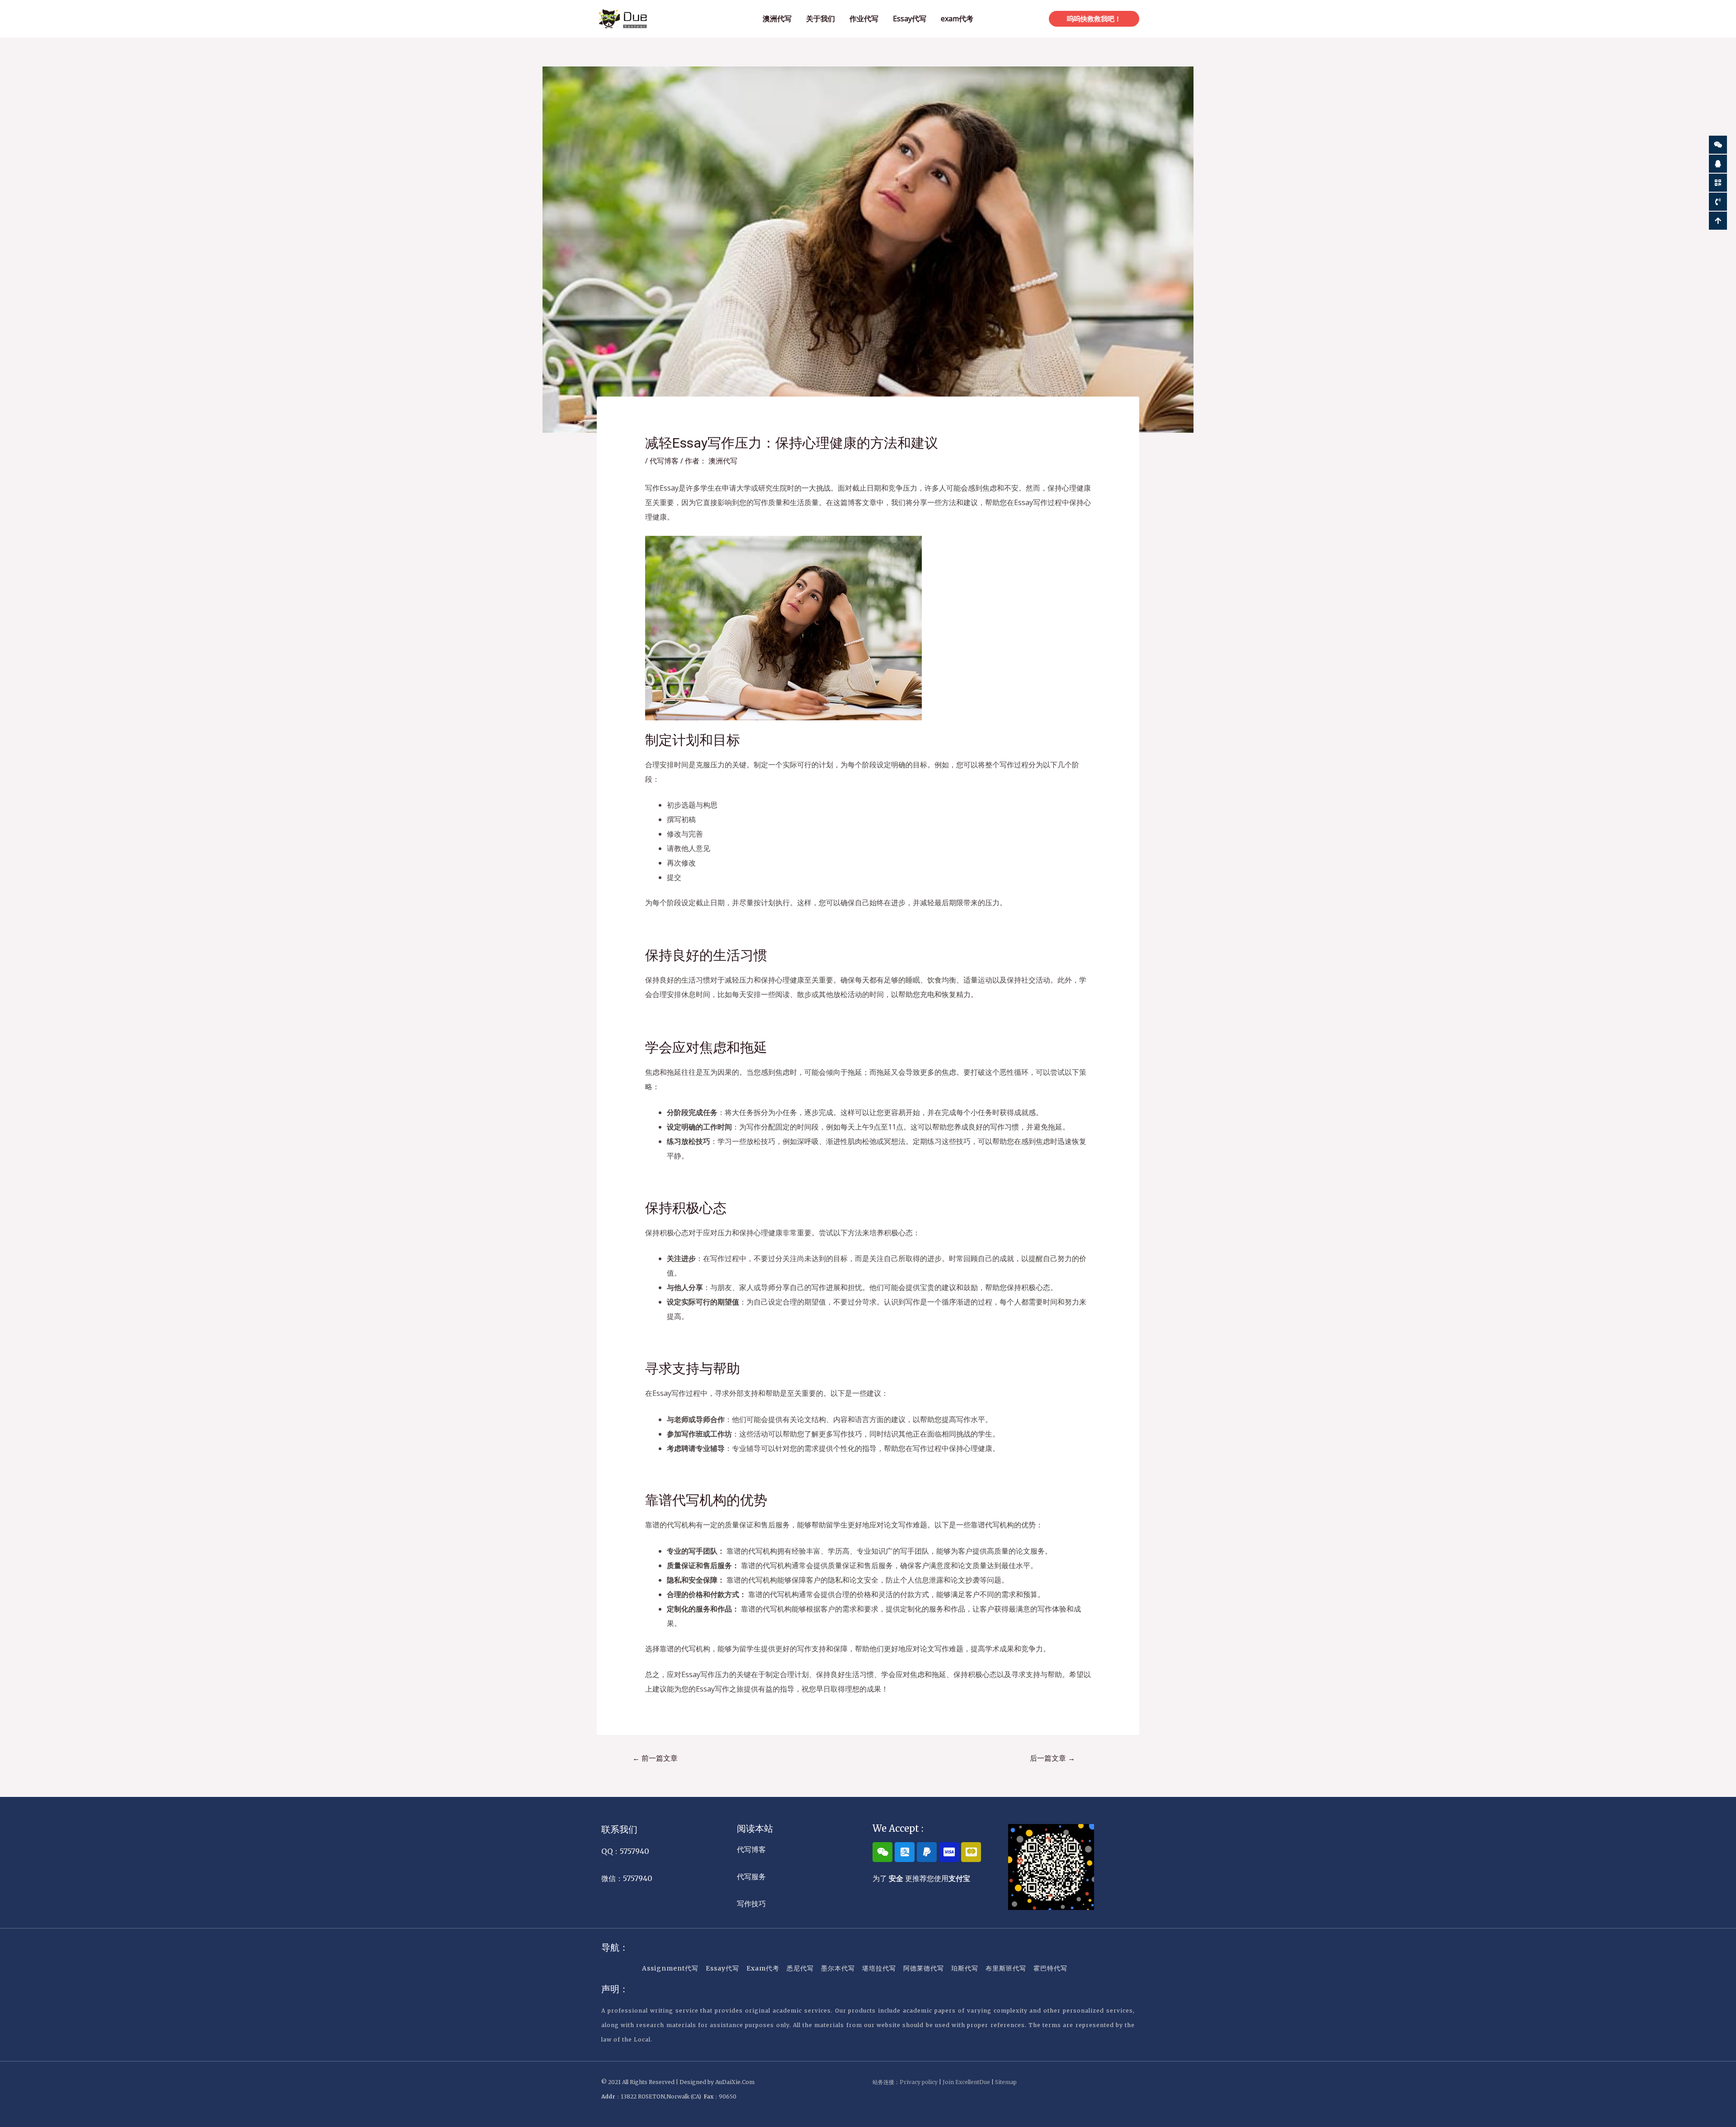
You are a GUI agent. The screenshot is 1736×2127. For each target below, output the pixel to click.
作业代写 (864, 19)
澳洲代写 (777, 19)
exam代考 (957, 19)
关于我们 (821, 19)
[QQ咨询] (1718, 164)
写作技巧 (751, 1904)
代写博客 (664, 461)
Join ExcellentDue (966, 2082)
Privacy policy (919, 2082)
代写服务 (751, 1876)
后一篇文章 (1052, 1758)
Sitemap (1006, 2082)
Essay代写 (910, 19)
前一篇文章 (655, 1758)
